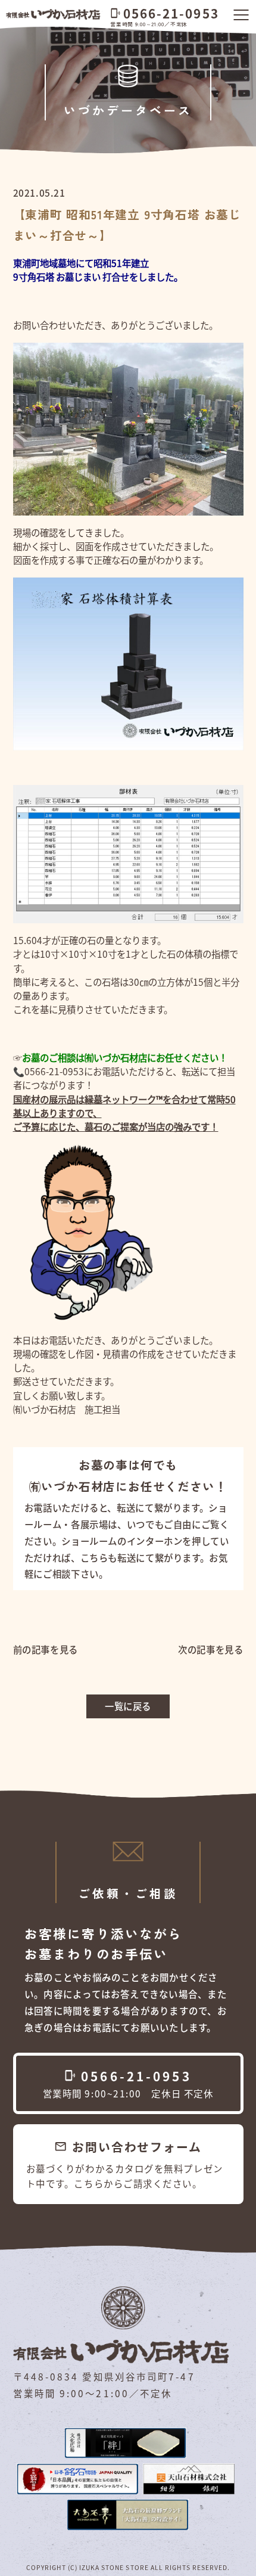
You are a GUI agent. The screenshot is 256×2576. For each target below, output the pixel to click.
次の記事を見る (210, 1649)
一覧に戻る (128, 1706)
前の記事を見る (46, 1649)
